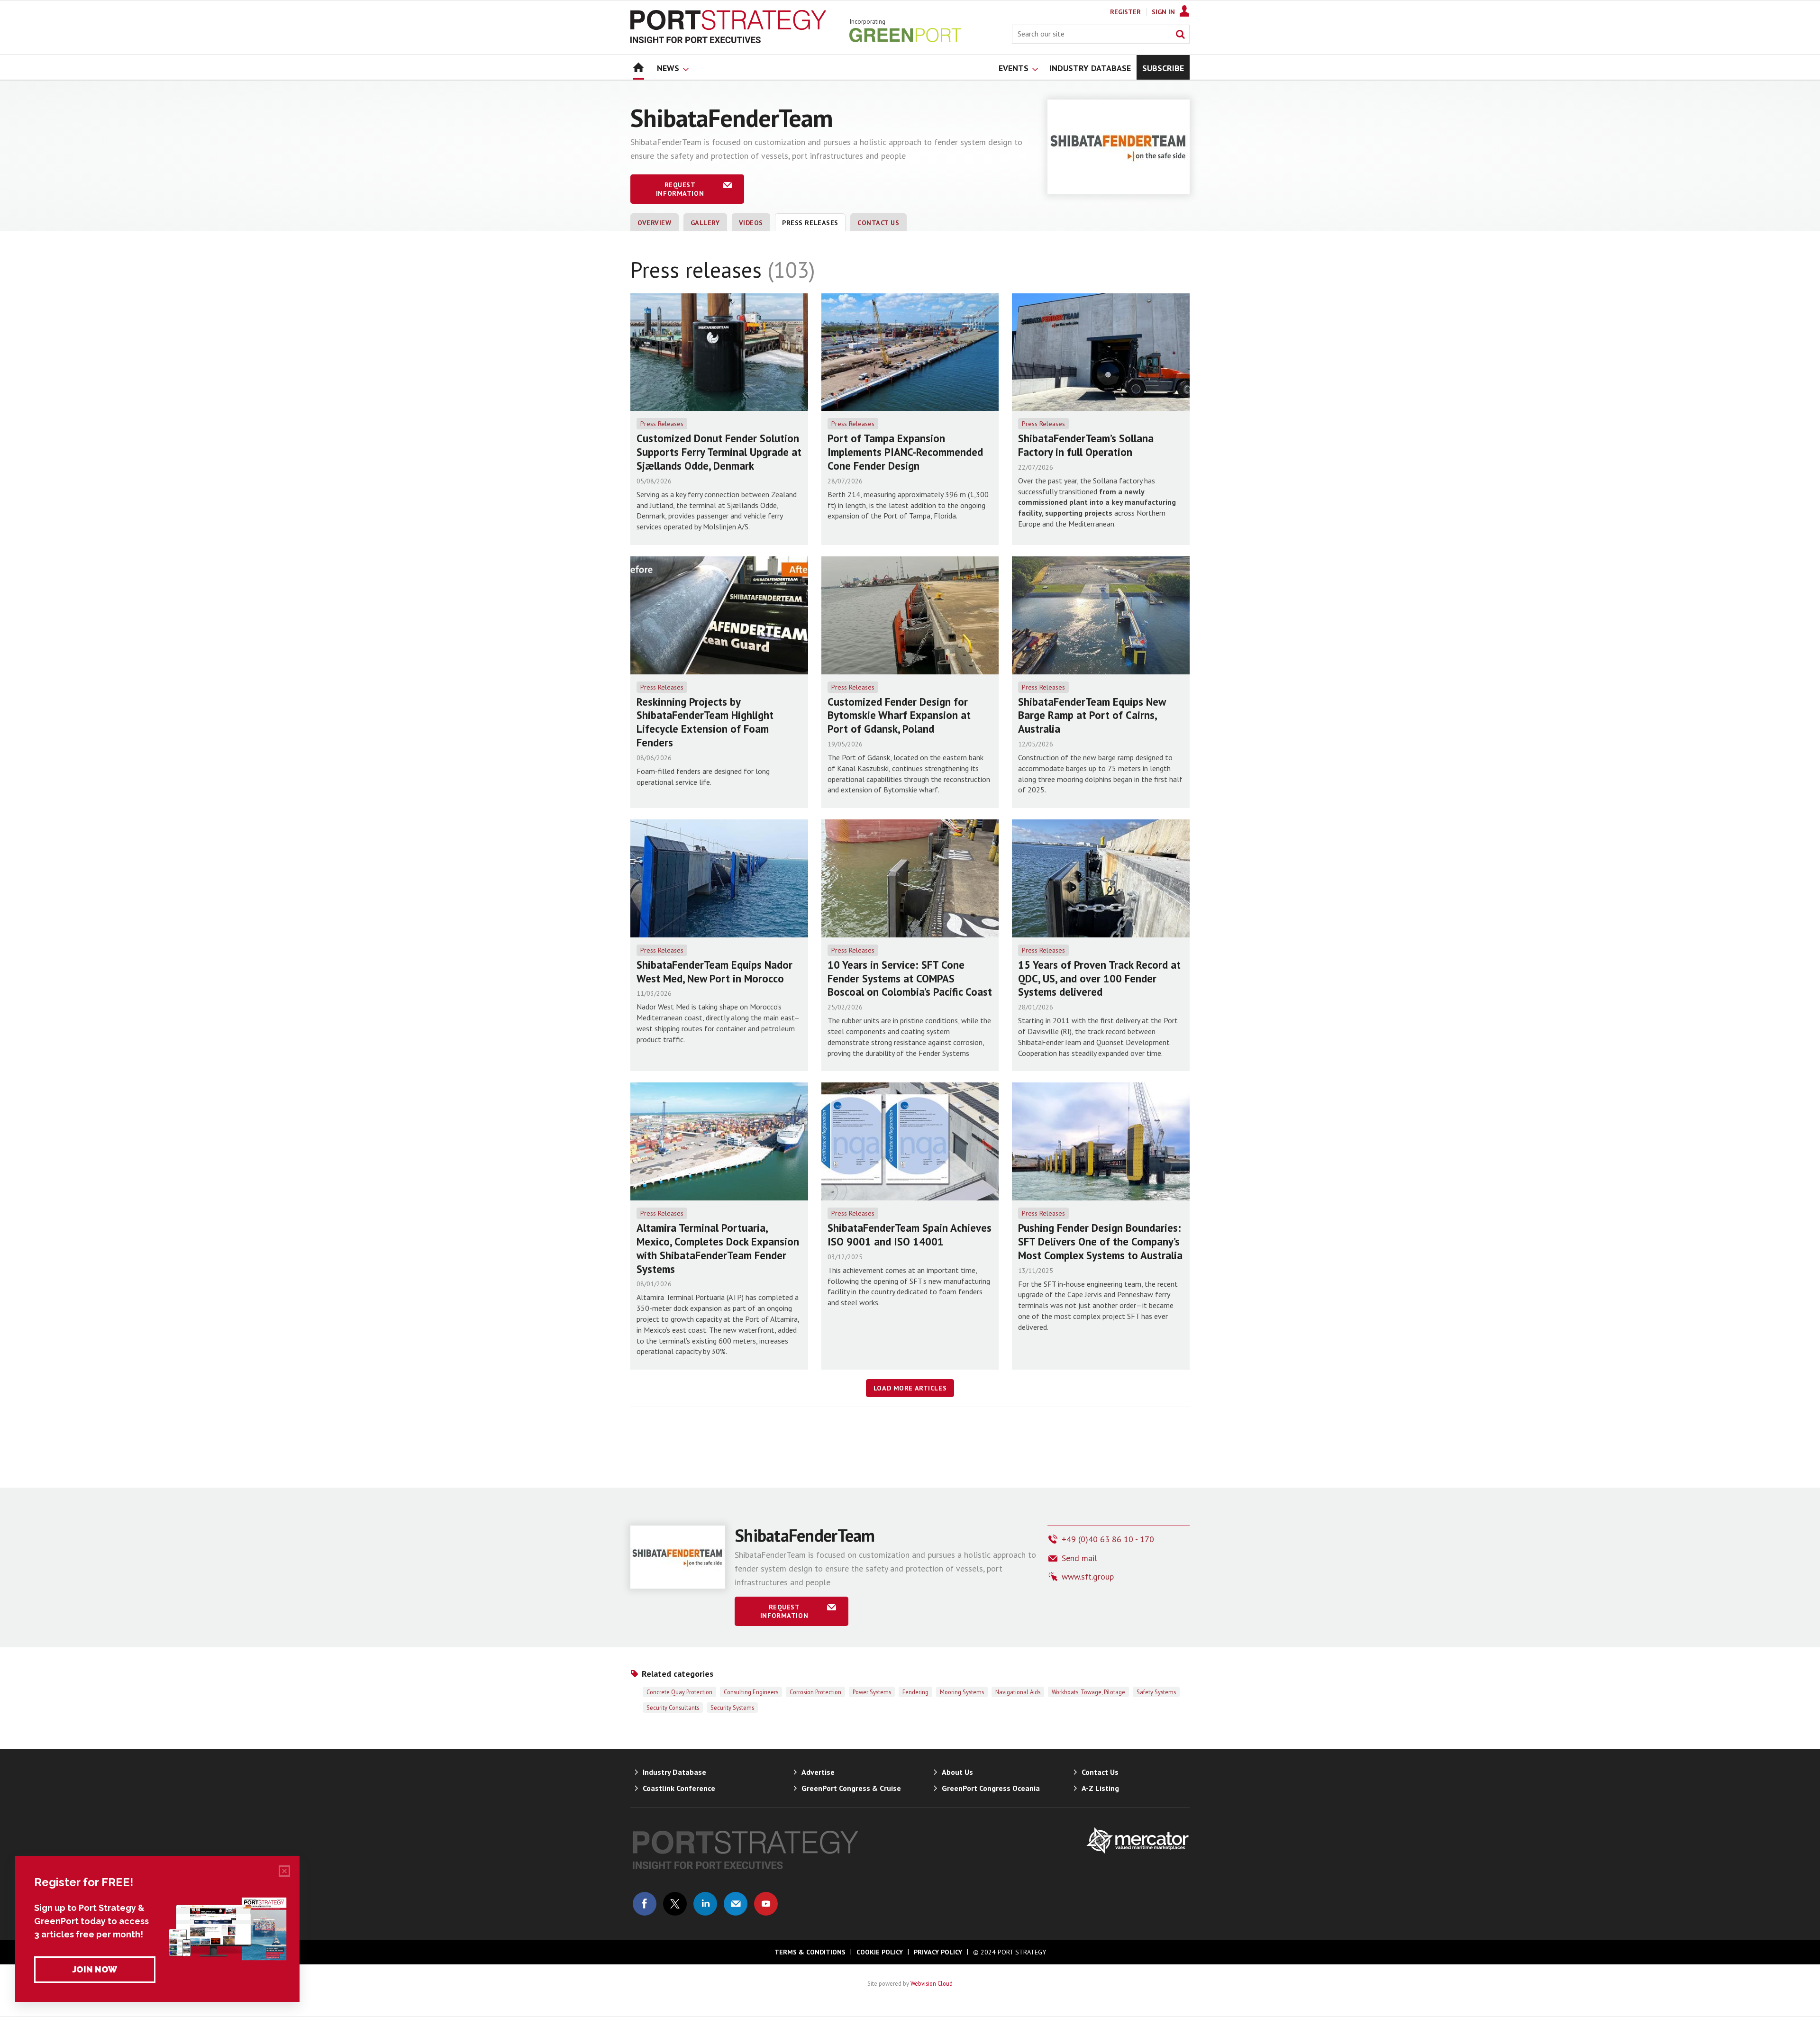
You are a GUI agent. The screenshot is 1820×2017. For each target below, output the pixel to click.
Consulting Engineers (751, 1692)
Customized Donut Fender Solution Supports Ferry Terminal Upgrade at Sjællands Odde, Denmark (719, 452)
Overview (655, 223)
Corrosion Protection (815, 1692)
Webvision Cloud (932, 1983)
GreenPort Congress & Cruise (851, 1788)
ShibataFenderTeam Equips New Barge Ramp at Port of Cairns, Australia (1092, 715)
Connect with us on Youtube (766, 1904)
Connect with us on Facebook (645, 1904)
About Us (957, 1772)
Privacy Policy (938, 1952)
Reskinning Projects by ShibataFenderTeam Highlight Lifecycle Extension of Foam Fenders (705, 722)
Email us (736, 1904)
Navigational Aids (1018, 1692)
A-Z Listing (1100, 1788)
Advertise (818, 1772)
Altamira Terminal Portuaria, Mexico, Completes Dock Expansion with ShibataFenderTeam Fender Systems (718, 1248)
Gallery (705, 223)
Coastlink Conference (679, 1788)
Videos (751, 223)
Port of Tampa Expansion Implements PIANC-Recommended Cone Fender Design (905, 452)
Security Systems (732, 1708)
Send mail (1079, 1558)
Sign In (1163, 12)
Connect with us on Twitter (675, 1904)
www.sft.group (1088, 1576)
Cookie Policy (880, 1952)
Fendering (915, 1692)
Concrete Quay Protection (679, 1692)
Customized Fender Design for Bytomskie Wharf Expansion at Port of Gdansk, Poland (899, 715)
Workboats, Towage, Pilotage (1088, 1692)
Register (1125, 12)
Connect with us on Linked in (705, 1904)
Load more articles (910, 1388)
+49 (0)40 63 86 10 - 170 (1108, 1539)
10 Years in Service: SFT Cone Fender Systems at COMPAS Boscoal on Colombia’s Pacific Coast (910, 978)
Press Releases (662, 424)
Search (1180, 34)
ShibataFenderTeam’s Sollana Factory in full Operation (1086, 445)
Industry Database (674, 1772)
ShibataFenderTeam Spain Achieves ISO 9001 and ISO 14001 (910, 1235)
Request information (680, 189)
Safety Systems (1156, 1692)
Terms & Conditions (810, 1952)
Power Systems (872, 1692)
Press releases (810, 223)
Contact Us (878, 223)
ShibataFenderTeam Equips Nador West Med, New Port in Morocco (714, 972)
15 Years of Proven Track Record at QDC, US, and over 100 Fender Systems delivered (1099, 978)
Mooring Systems (962, 1692)
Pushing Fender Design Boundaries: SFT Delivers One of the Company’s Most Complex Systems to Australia (1100, 1241)
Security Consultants (673, 1708)
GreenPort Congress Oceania (991, 1788)
